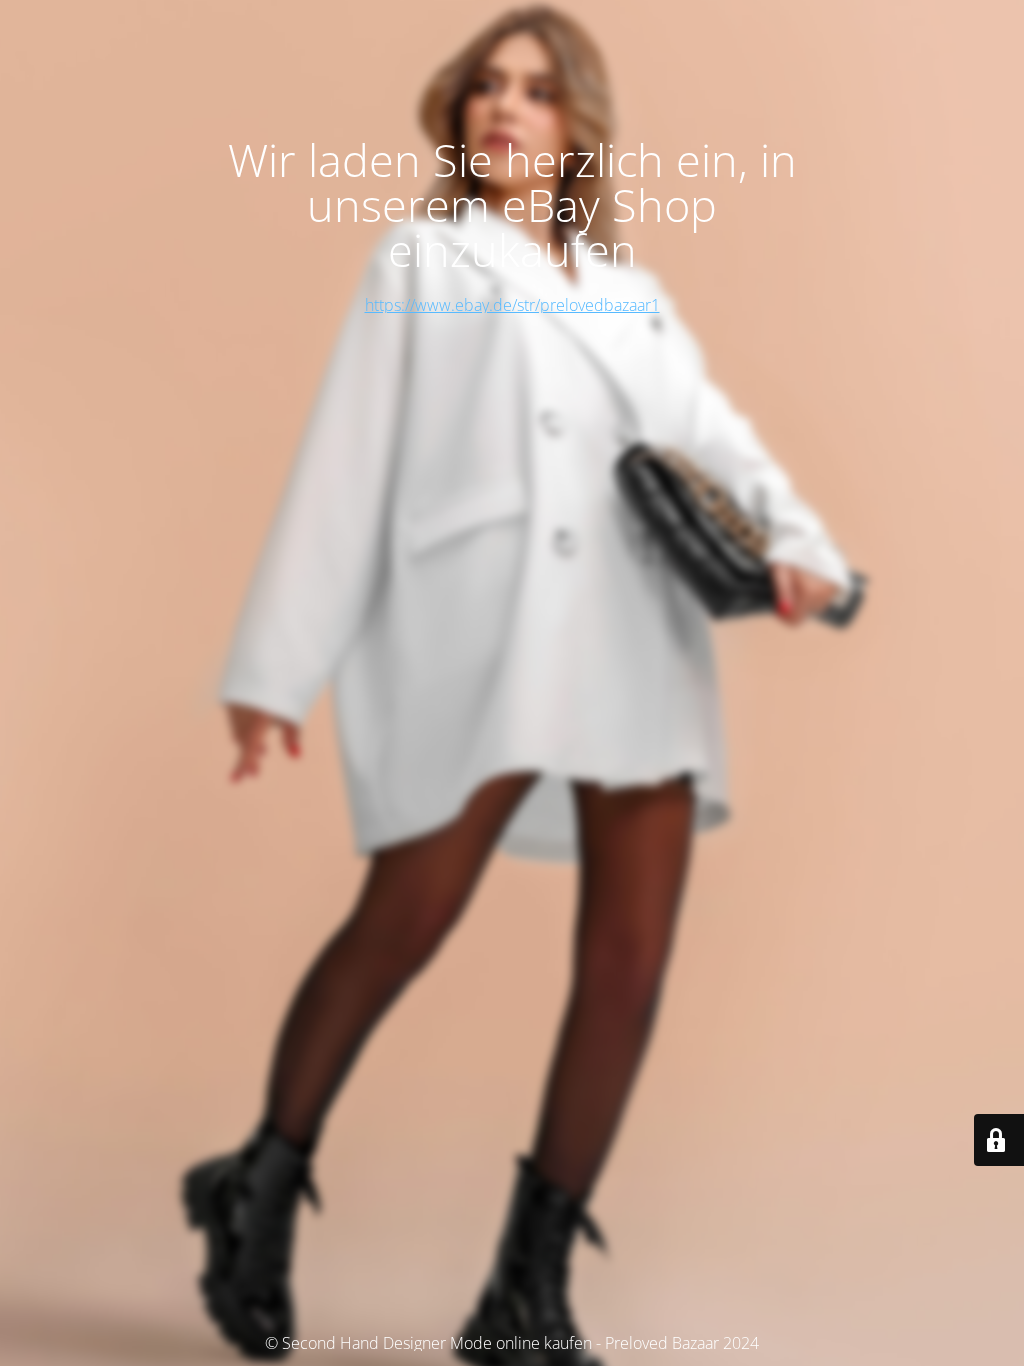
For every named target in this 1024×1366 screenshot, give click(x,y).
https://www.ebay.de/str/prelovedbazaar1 (512, 305)
